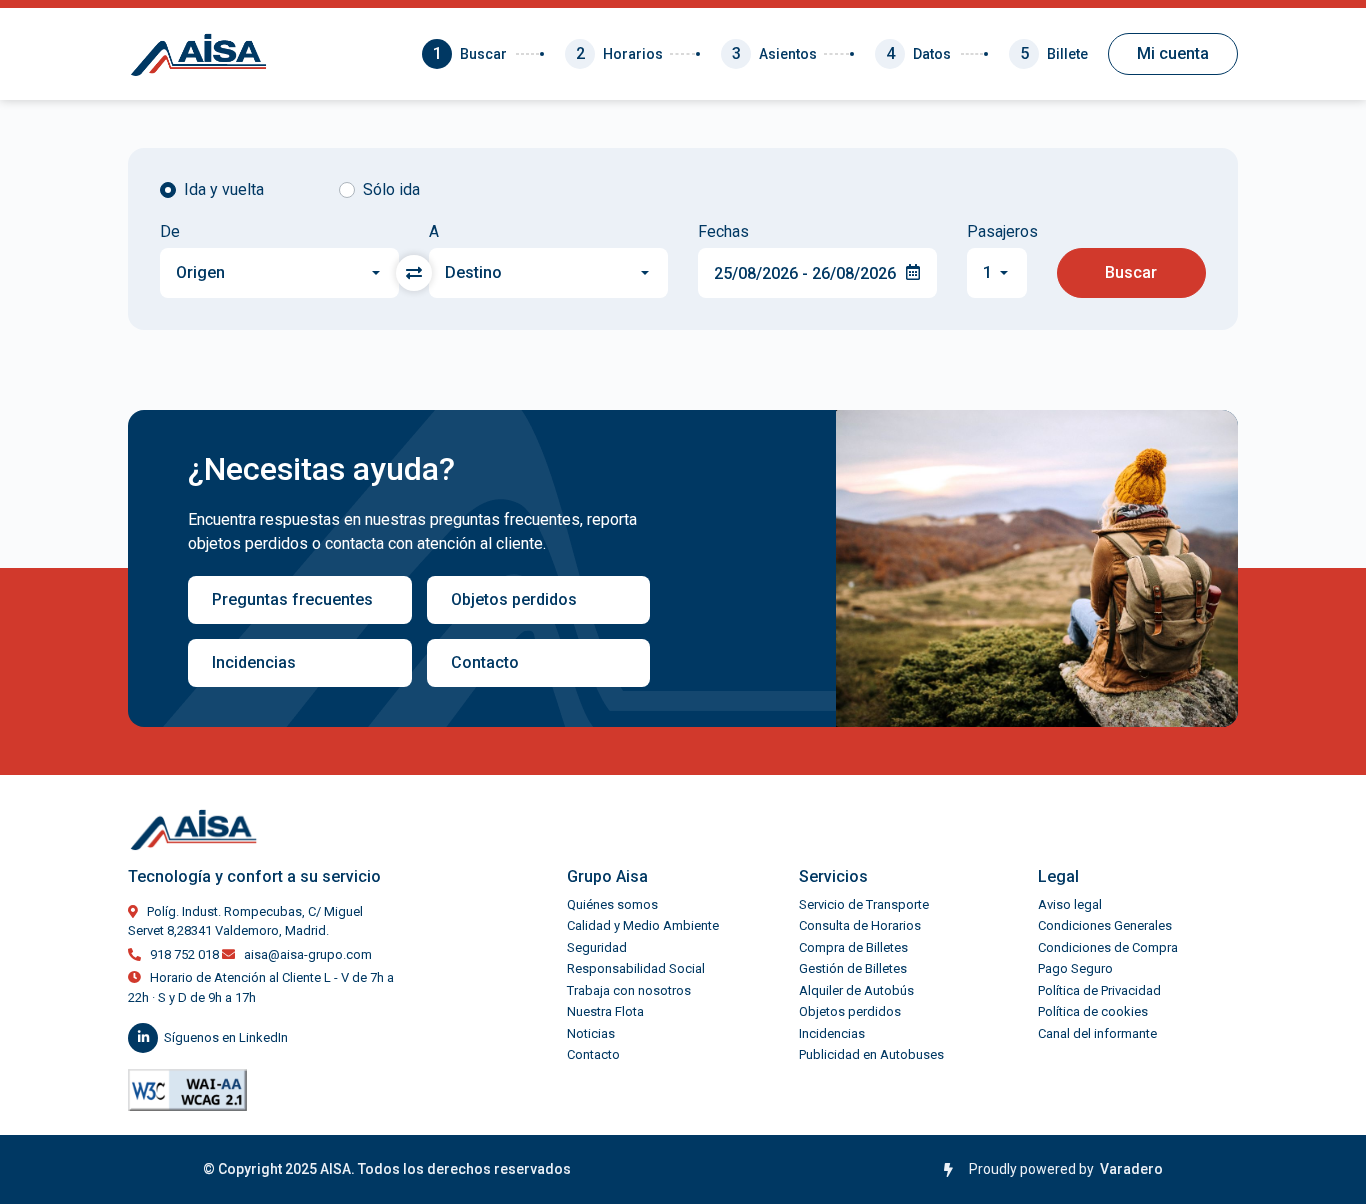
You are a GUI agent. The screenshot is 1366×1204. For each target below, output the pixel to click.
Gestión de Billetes (853, 968)
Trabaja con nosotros (629, 990)
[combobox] (279, 273)
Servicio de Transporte (864, 904)
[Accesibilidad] (187, 1089)
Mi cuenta (1173, 53)
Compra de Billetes (853, 947)
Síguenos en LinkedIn (226, 1037)
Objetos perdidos (514, 599)
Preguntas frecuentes (292, 599)
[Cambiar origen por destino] (414, 273)
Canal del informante (1097, 1033)
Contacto (485, 662)
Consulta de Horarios (860, 925)
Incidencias (254, 662)
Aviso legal (1070, 904)
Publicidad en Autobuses (871, 1054)
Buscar (1131, 272)
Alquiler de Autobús (856, 990)
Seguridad (597, 947)
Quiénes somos (612, 904)
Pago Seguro (1075, 968)
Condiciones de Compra (1108, 947)
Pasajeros (997, 232)
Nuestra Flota (605, 1011)
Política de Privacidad (1099, 990)
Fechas (723, 232)
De (170, 232)
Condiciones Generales (1105, 925)
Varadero (1128, 1169)
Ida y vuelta (224, 189)
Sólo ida (391, 189)
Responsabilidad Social (636, 968)
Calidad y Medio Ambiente (643, 925)
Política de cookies (1093, 1011)
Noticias (591, 1033)
